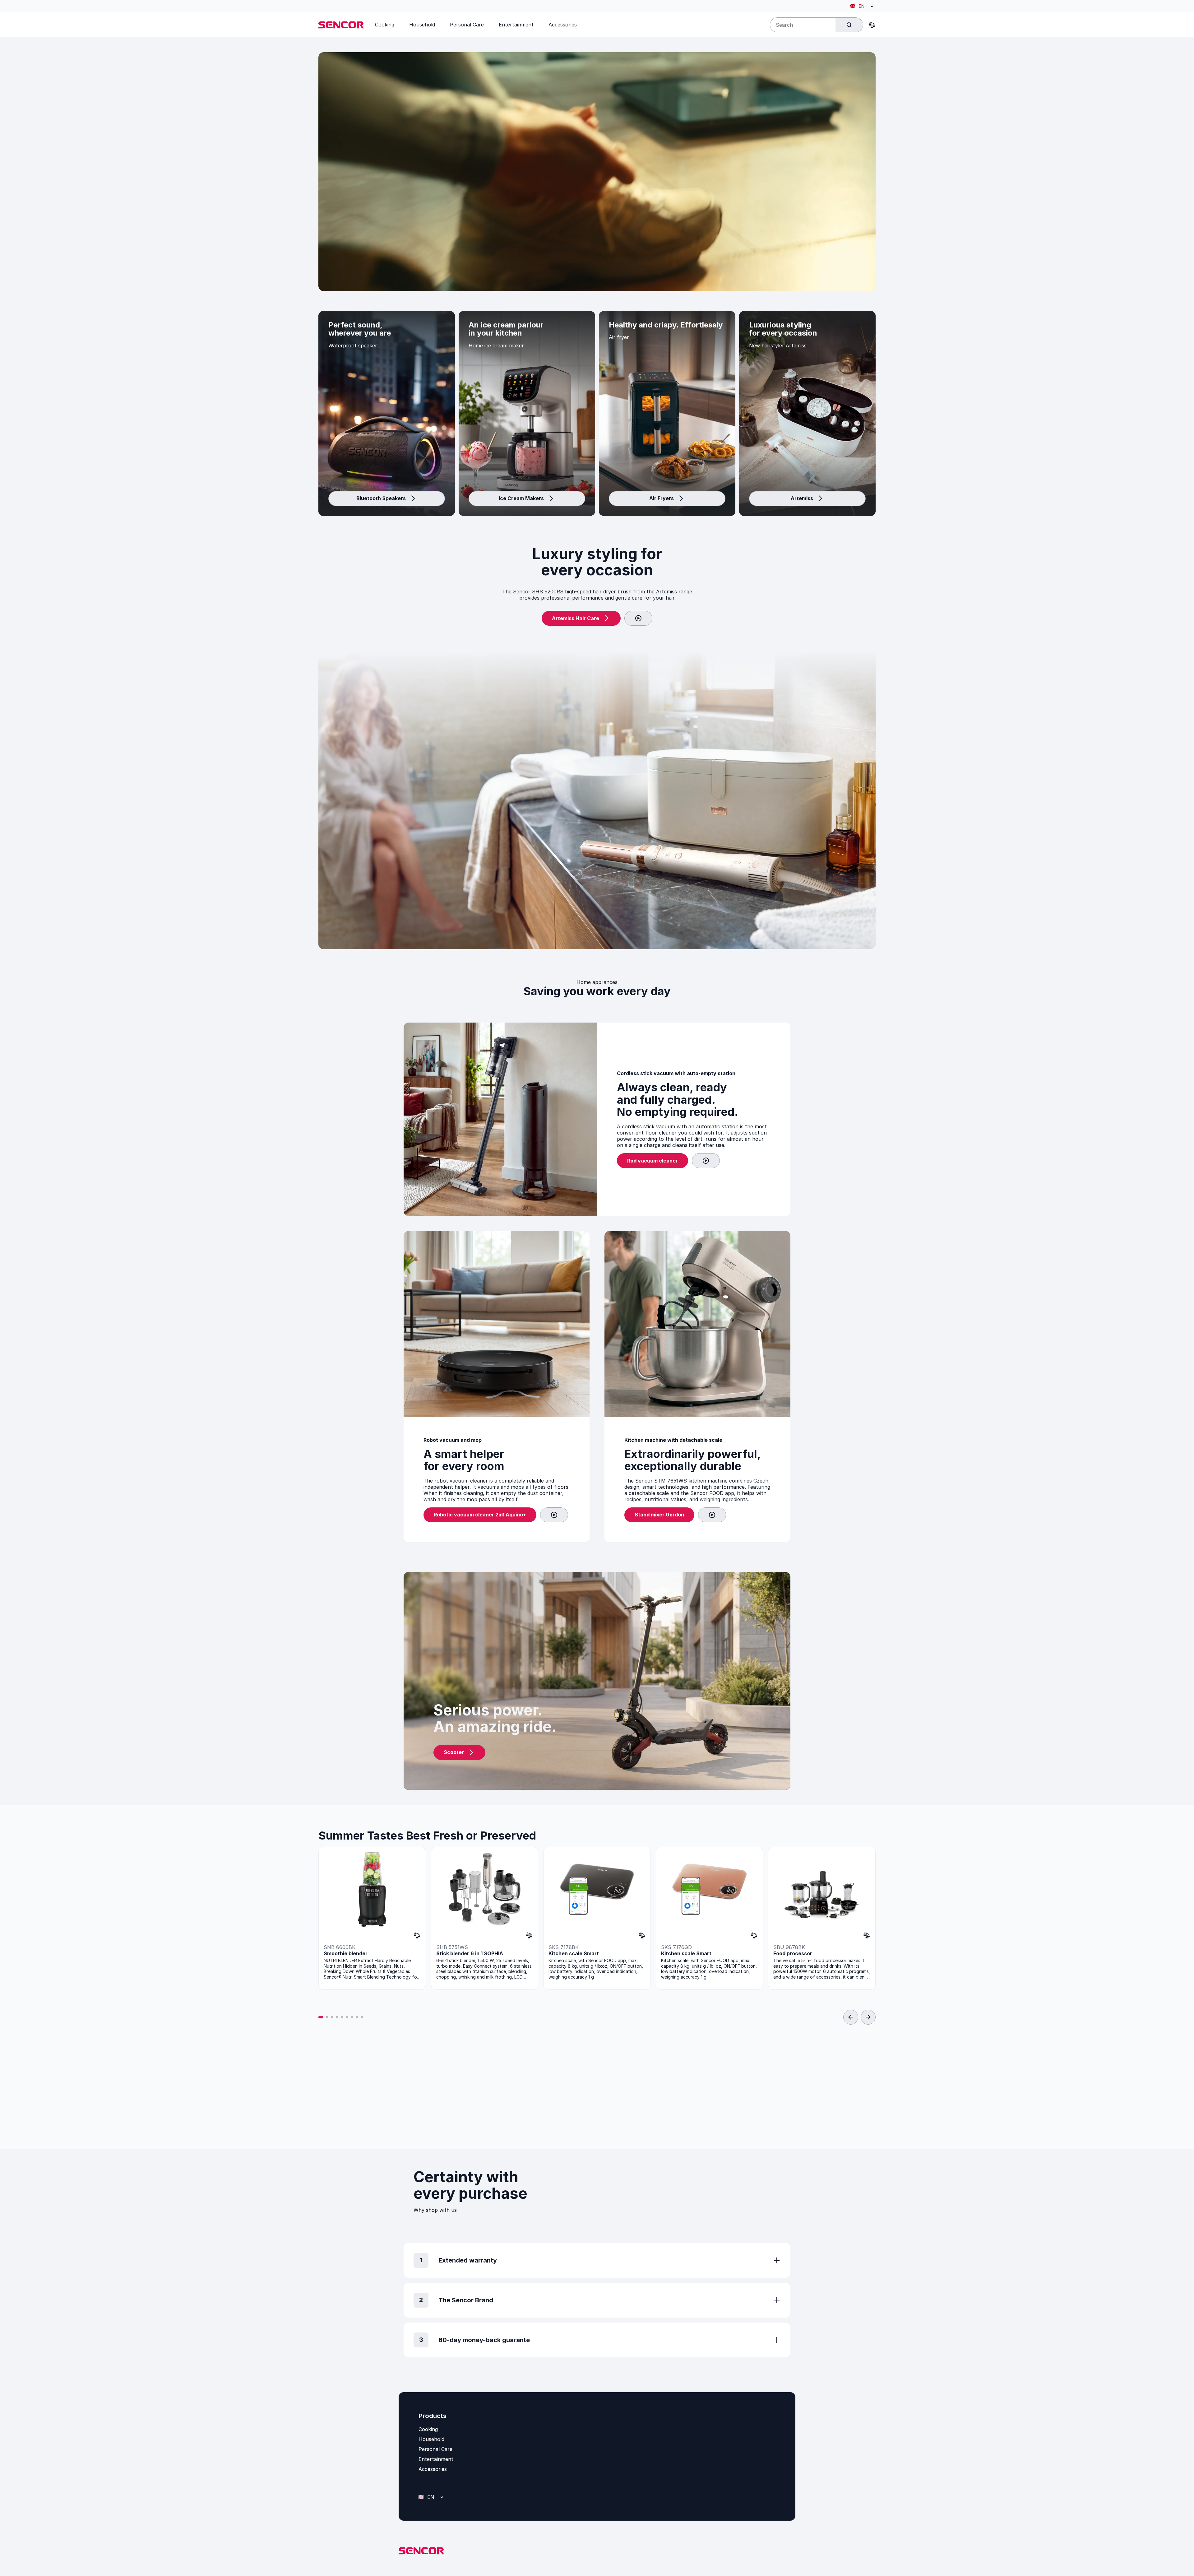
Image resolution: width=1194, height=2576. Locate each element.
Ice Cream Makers (521, 498)
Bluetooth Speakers (381, 498)
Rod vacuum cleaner (653, 1161)
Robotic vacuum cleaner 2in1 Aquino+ (480, 1515)
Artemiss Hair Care (576, 618)
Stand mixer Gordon (659, 1515)
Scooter (454, 1752)
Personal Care (435, 2449)
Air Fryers (662, 498)
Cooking (428, 2429)
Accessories (433, 2469)
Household (431, 2439)
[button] (321, 2017)
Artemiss (802, 498)
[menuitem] (385, 25)
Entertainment (436, 2459)
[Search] (849, 25)
